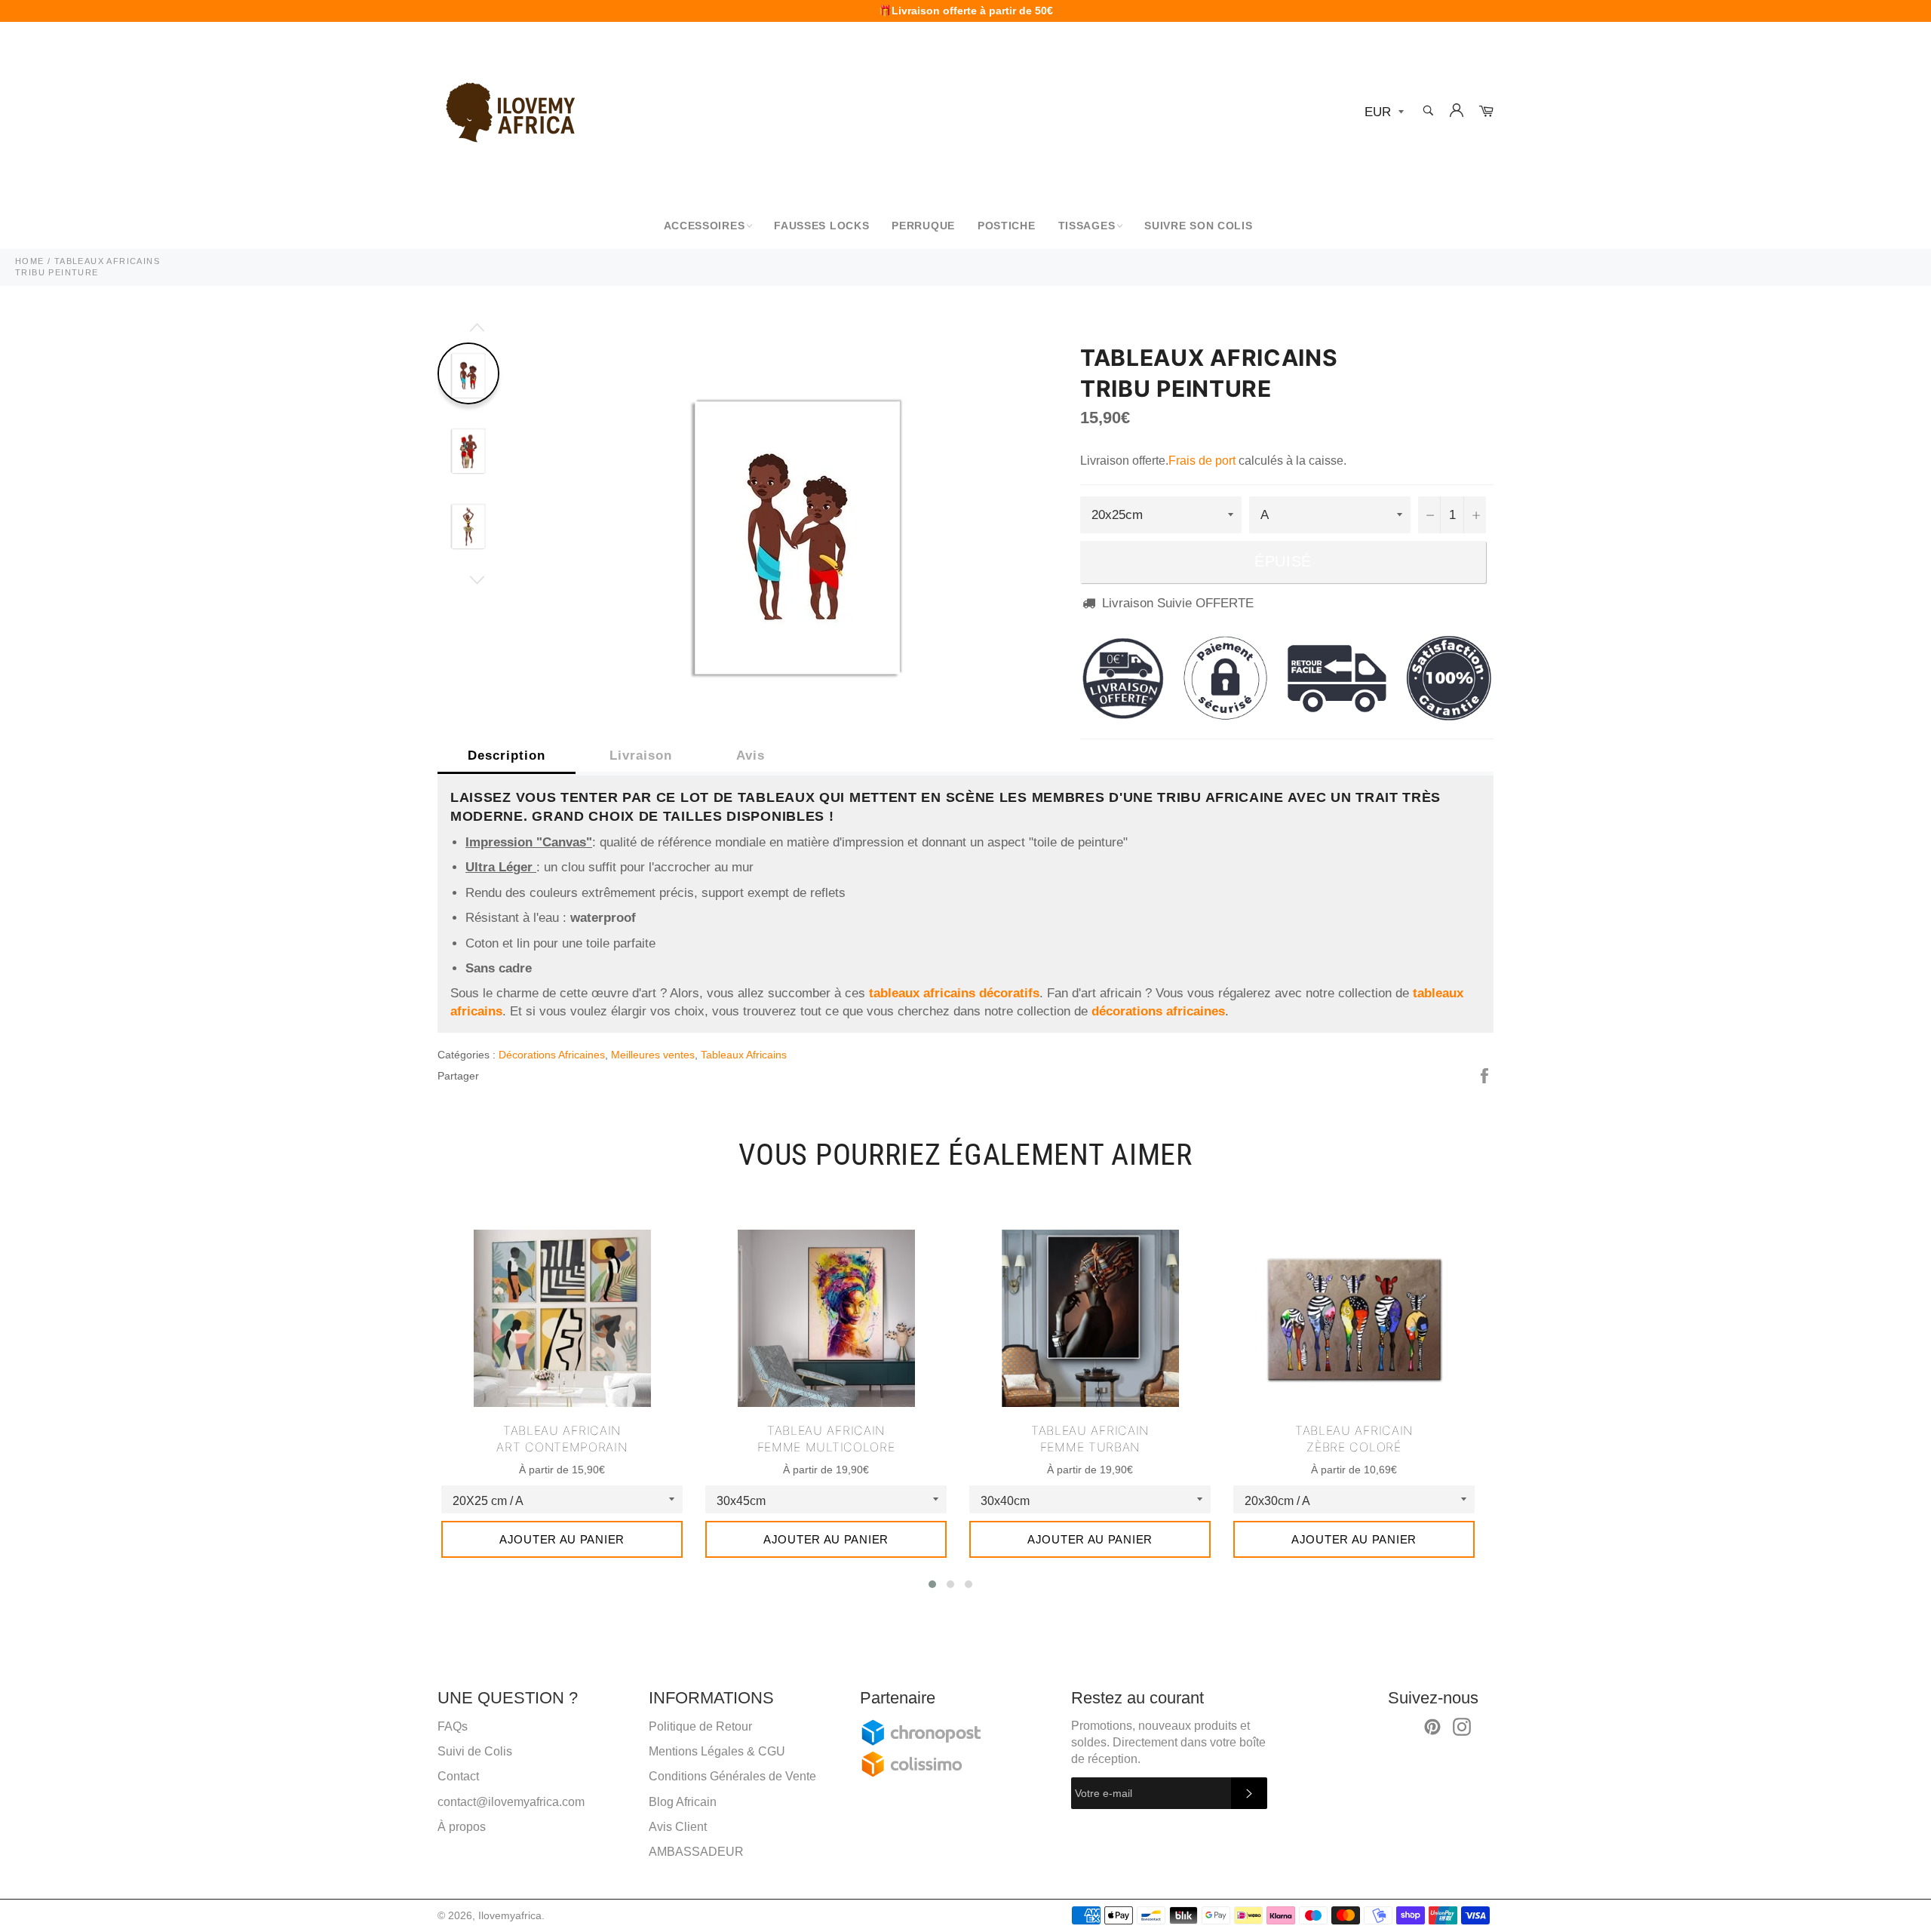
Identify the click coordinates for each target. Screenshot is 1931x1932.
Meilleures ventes (653, 1055)
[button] (932, 1584)
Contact (458, 1776)
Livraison (641, 756)
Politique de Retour (700, 1726)
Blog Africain (683, 1802)
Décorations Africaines (552, 1055)
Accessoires (705, 226)
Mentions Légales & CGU (717, 1751)
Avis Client (678, 1827)
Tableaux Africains (744, 1055)
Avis (751, 756)
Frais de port (1202, 461)
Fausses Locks (821, 226)
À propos (462, 1827)
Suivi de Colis (475, 1751)
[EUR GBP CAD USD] (1383, 113)
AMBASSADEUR (696, 1852)
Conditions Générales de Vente (732, 1776)
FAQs (453, 1726)
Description (507, 756)
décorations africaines (1158, 1011)
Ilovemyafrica (510, 1916)
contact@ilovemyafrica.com (511, 1802)
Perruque (923, 226)
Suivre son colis (1198, 226)
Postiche (1007, 226)
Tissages (1087, 226)
